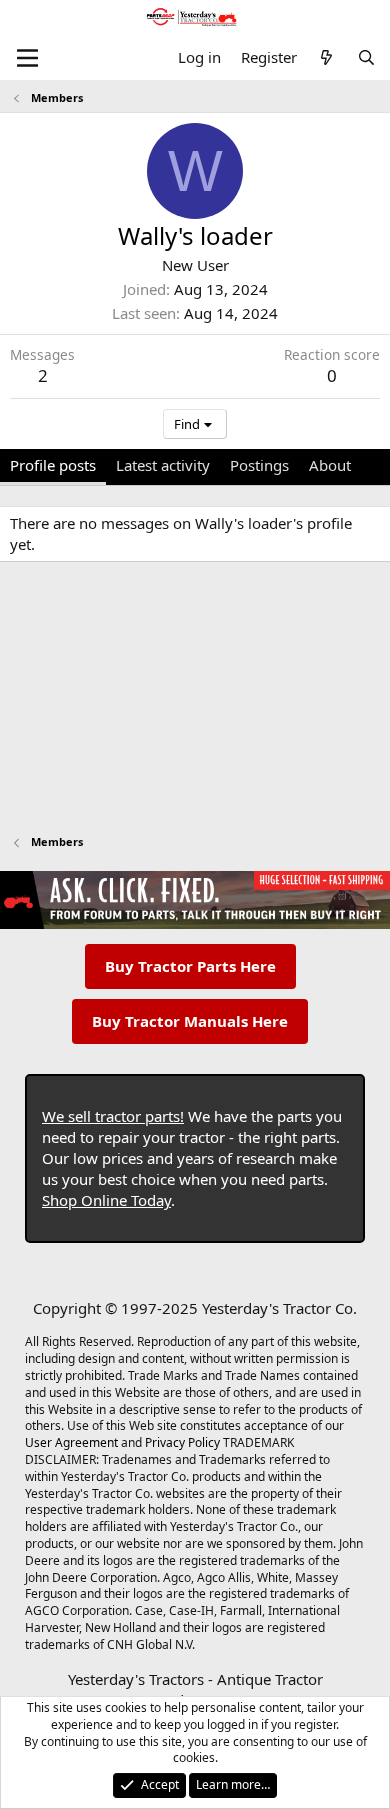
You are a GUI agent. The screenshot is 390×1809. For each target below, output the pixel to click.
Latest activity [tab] (163, 465)
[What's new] (326, 57)
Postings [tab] (259, 465)
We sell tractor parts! (113, 1116)
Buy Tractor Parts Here (190, 966)
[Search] (366, 57)
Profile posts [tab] (53, 465)
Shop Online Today (106, 1200)
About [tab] (330, 465)
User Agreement (71, 1442)
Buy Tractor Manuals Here (190, 1021)
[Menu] (27, 58)
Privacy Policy (182, 1442)
